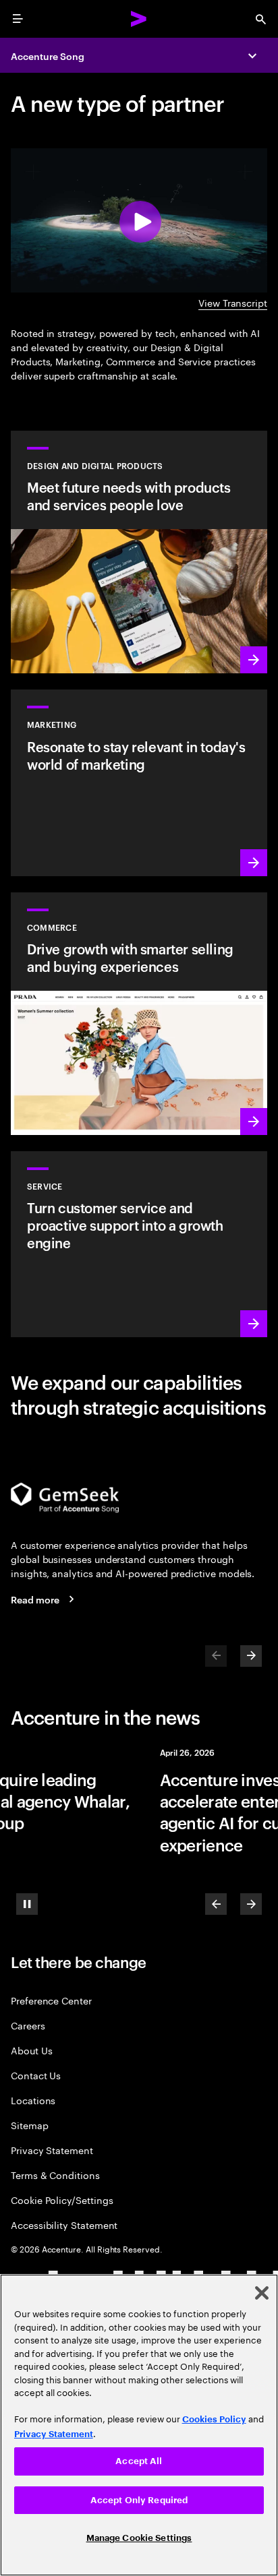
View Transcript (233, 302)
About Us (31, 2050)
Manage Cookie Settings (139, 2538)
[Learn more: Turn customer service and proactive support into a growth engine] (139, 1244)
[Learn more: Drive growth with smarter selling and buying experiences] (139, 1014)
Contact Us (36, 2075)
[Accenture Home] (139, 19)
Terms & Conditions (55, 2175)
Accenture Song (48, 56)
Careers (28, 2025)
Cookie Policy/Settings (62, 2200)
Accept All (139, 2461)
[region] (139, 2425)
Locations (33, 2100)
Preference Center (51, 2000)
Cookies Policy (214, 2419)
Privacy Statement (52, 2150)
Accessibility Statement (64, 2225)
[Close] (262, 2293)
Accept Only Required (139, 2500)
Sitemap (30, 2125)
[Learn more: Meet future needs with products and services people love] (139, 552)
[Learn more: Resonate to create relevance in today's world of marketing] (139, 783)
